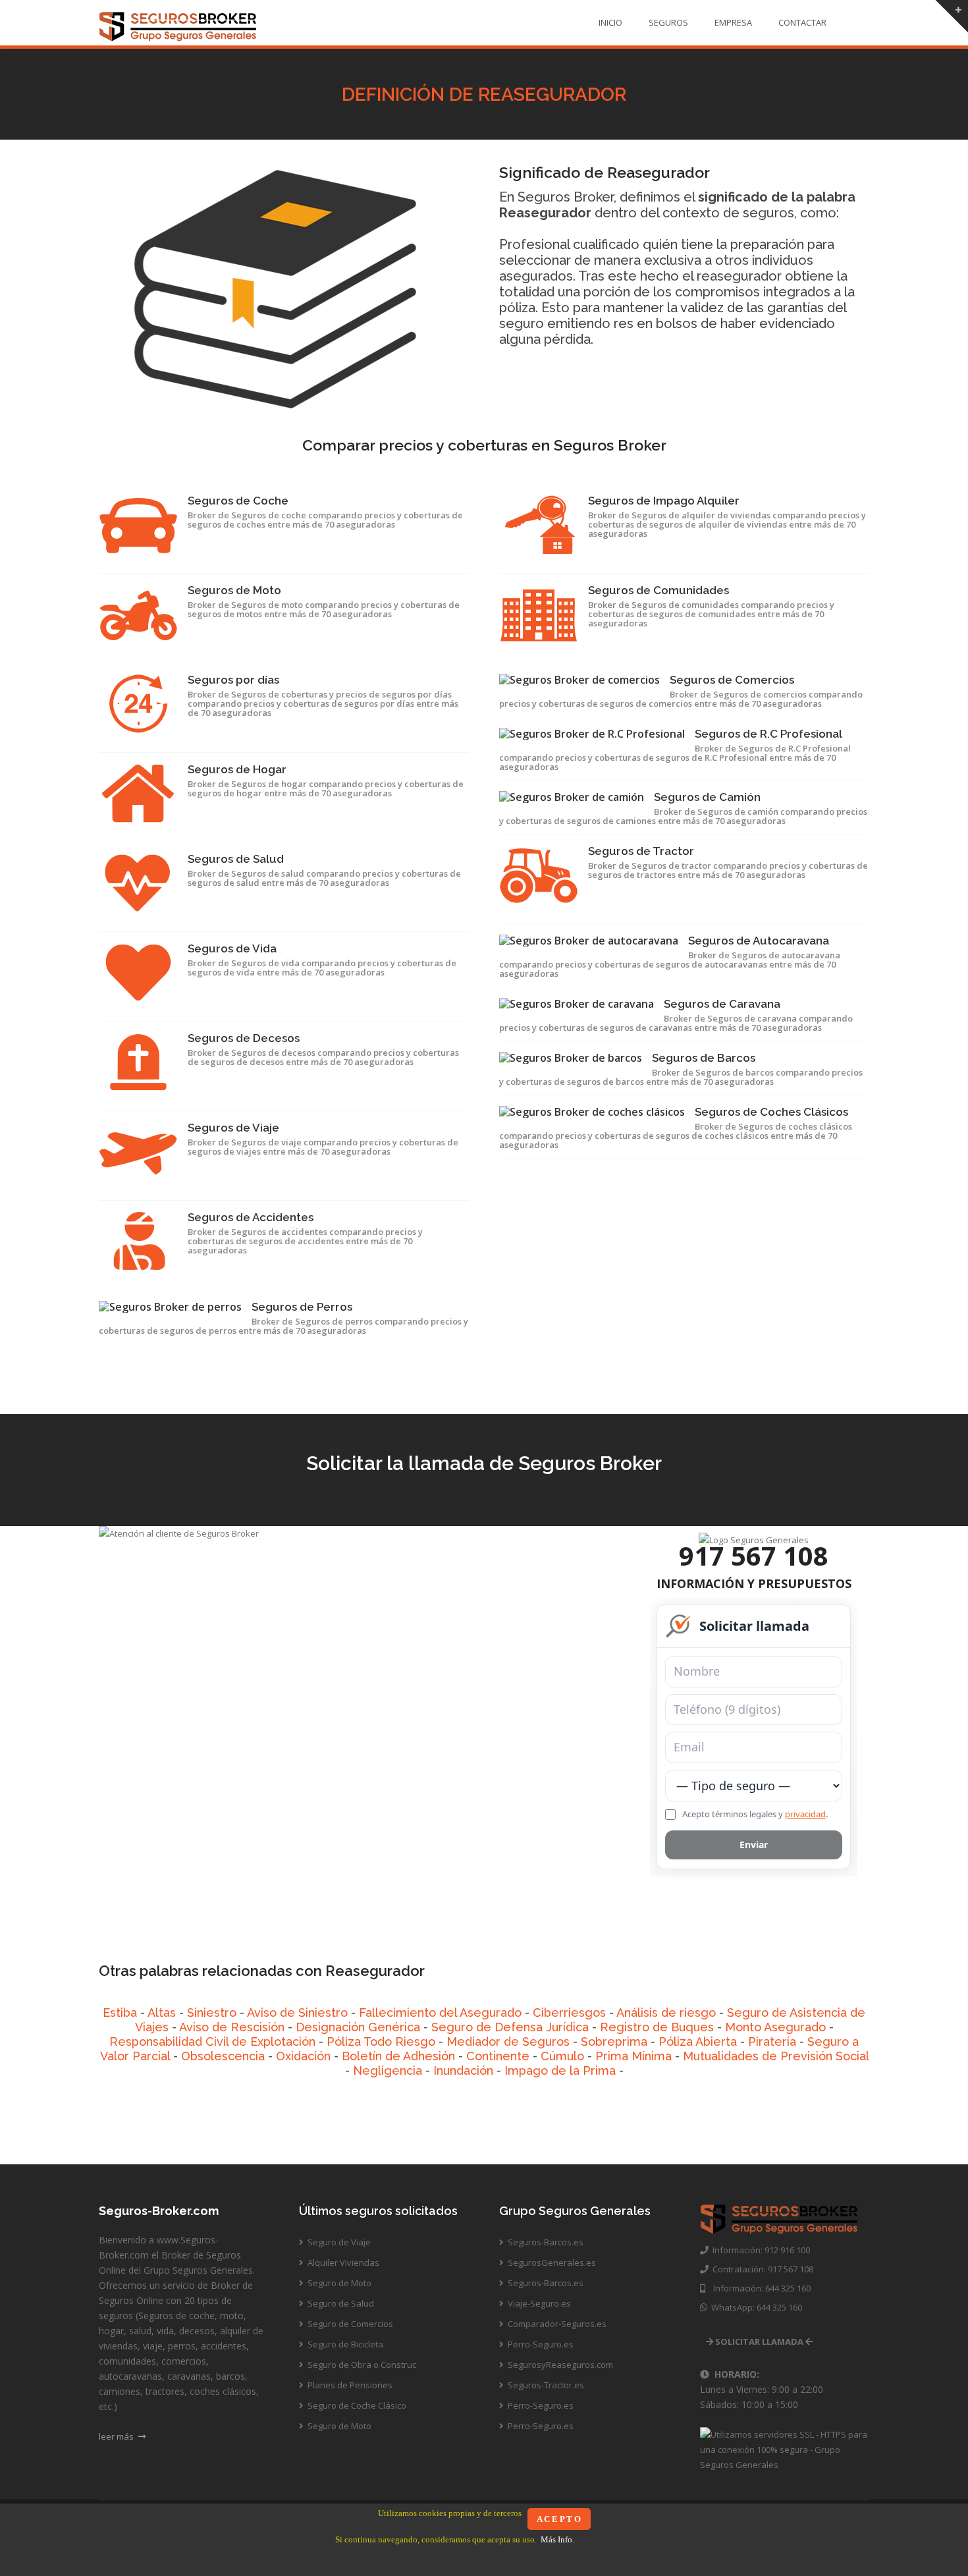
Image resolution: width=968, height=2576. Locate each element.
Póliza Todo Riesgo (381, 2042)
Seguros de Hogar (237, 769)
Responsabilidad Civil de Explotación (212, 2042)
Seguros (668, 22)
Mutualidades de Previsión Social (776, 2056)
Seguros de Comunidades (659, 590)
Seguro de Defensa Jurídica (510, 2027)
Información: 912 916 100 (759, 2250)
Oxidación (303, 2056)
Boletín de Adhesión (398, 2056)
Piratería (772, 2042)
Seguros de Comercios (732, 680)
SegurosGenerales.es (551, 2262)
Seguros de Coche (238, 501)
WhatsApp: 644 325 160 (755, 2307)
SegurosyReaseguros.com (559, 2365)
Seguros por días (233, 680)
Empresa (733, 22)
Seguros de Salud (236, 859)
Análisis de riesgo (666, 2013)
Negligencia (388, 2070)
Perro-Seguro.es (540, 2344)
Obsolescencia (223, 2056)
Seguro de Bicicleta (344, 2344)
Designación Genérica (358, 2027)
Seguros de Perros (302, 1307)
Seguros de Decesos (244, 1038)
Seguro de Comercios (349, 2324)
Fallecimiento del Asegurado (440, 2013)
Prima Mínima (633, 2056)
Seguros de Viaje (233, 1128)
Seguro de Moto (338, 2283)
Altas (162, 2013)
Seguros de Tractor (641, 851)
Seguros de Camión (707, 797)
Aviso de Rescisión (232, 2027)
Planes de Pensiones (349, 2385)
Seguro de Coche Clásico (356, 2405)
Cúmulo (562, 2056)
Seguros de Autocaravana (759, 941)
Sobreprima (614, 2042)
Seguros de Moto (234, 590)
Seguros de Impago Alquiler (664, 501)
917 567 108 (754, 1555)
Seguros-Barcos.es (545, 2242)
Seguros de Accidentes (251, 1217)
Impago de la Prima (560, 2070)
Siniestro (212, 2013)
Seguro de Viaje (338, 2242)
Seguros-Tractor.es (545, 2385)
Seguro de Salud (340, 2303)
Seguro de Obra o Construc (361, 2365)
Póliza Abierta (698, 2042)
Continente (498, 2056)
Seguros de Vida (232, 948)
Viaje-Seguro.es (538, 2303)
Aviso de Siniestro (297, 2013)
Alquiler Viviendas (342, 2262)
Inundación (463, 2070)
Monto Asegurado (775, 2027)
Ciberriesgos (569, 2013)
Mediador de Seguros (508, 2042)
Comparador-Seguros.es (556, 2324)
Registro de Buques (657, 2027)
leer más (117, 2436)
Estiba (120, 2013)
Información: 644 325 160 (758, 2288)
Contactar (802, 22)
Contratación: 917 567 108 (761, 2269)
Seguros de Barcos (704, 1058)
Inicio (610, 22)
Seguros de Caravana (722, 1004)
